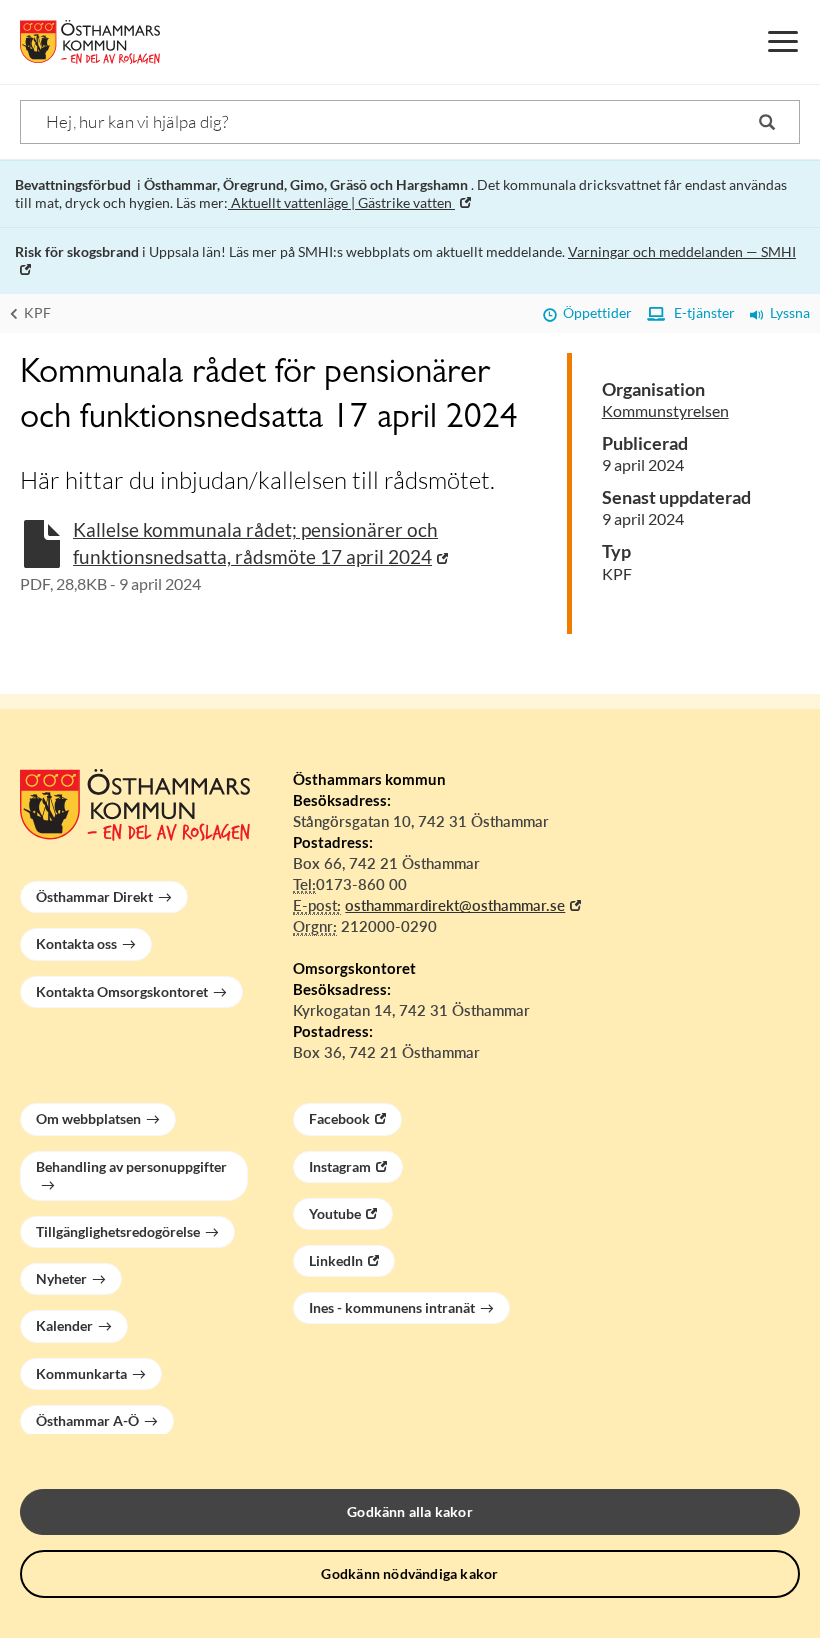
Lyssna (787, 312)
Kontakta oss (76, 943)
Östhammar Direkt (94, 896)
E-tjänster (700, 312)
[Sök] (767, 122)
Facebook (339, 1118)
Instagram (340, 1166)
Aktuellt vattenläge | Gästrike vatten (341, 202)
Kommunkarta (81, 1373)
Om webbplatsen (88, 1118)
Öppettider (594, 312)
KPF (36, 312)
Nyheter (61, 1278)
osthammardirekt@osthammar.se (455, 905)
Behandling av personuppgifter (131, 1166)
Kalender (64, 1325)
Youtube (335, 1213)
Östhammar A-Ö (87, 1420)
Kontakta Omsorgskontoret (122, 991)
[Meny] (783, 42)
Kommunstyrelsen (665, 410)
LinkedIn (336, 1260)
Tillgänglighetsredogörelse (118, 1231)
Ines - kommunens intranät (392, 1307)
